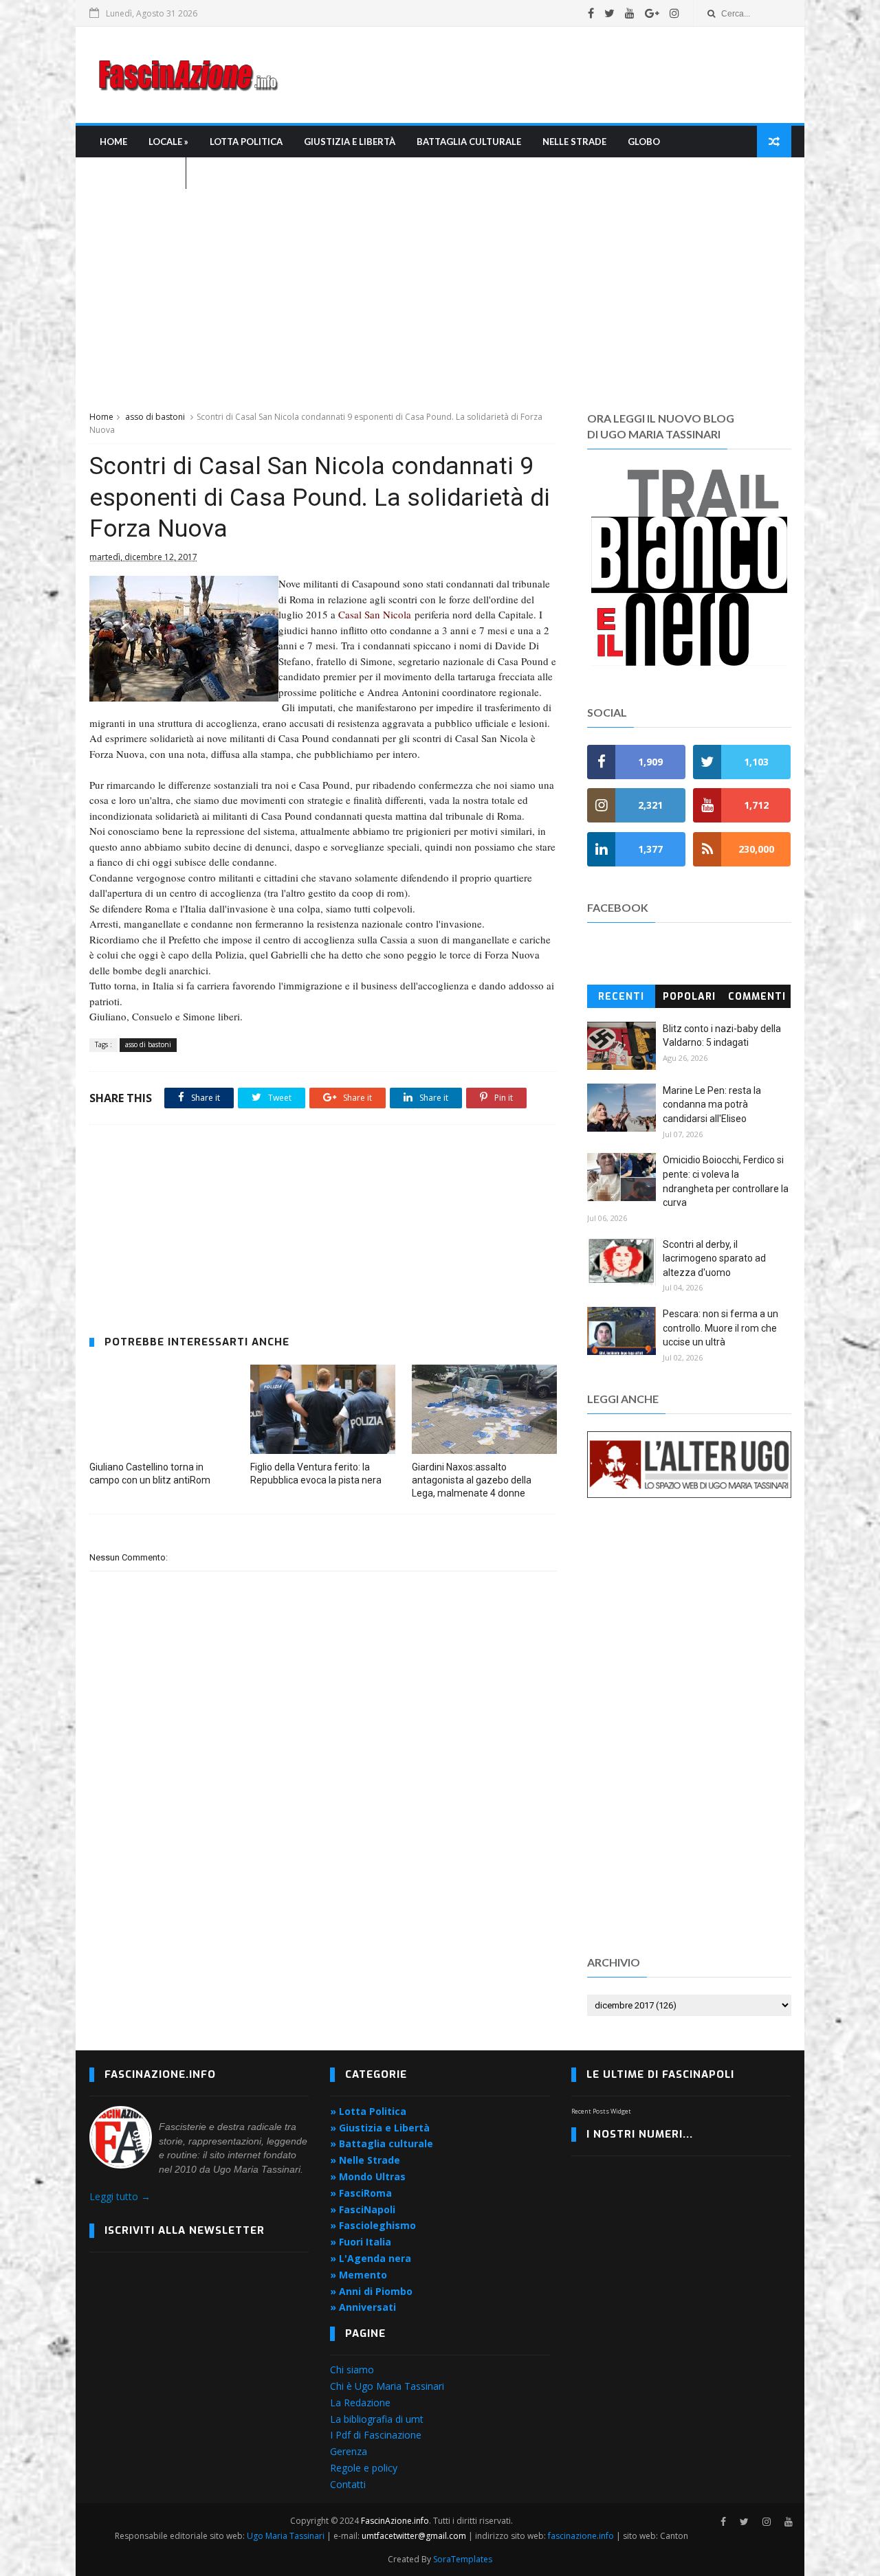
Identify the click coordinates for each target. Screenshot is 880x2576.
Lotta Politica (246, 142)
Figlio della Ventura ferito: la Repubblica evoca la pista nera (316, 1474)
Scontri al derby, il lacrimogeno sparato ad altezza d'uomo (714, 1258)
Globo (644, 142)
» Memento (359, 2275)
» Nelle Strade (365, 2160)
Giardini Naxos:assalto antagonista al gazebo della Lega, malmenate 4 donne (472, 1480)
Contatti (348, 2484)
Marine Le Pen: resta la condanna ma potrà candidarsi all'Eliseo (712, 1105)
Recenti (621, 997)
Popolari (689, 997)
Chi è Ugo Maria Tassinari (387, 2386)
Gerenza (349, 2451)
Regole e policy (364, 2468)
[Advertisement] (540, 75)
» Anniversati (363, 2307)
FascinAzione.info (395, 2521)
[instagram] (674, 13)
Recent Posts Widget (601, 2111)
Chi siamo (352, 2370)
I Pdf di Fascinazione (376, 2435)
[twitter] (609, 13)
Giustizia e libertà (350, 142)
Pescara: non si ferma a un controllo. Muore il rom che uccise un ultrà (720, 1328)
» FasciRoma (361, 2193)
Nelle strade (574, 142)
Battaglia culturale (469, 142)
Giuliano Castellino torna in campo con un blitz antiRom (150, 1474)
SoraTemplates (463, 2559)
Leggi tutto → (120, 2196)
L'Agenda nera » (137, 173)
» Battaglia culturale (382, 2143)
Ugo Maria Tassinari (286, 2536)
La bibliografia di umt (377, 2419)
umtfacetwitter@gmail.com (415, 2536)
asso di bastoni (155, 417)
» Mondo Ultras (368, 2176)
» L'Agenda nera (371, 2258)
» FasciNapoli (363, 2209)
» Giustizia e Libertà (380, 2128)
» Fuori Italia (361, 2242)
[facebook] (591, 13)
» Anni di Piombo (371, 2291)
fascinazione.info (581, 2536)
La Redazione (360, 2403)
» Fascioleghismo (373, 2225)
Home (113, 142)
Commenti (757, 997)
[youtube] (630, 13)
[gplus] (652, 13)
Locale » (168, 142)
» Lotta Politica (368, 2111)
